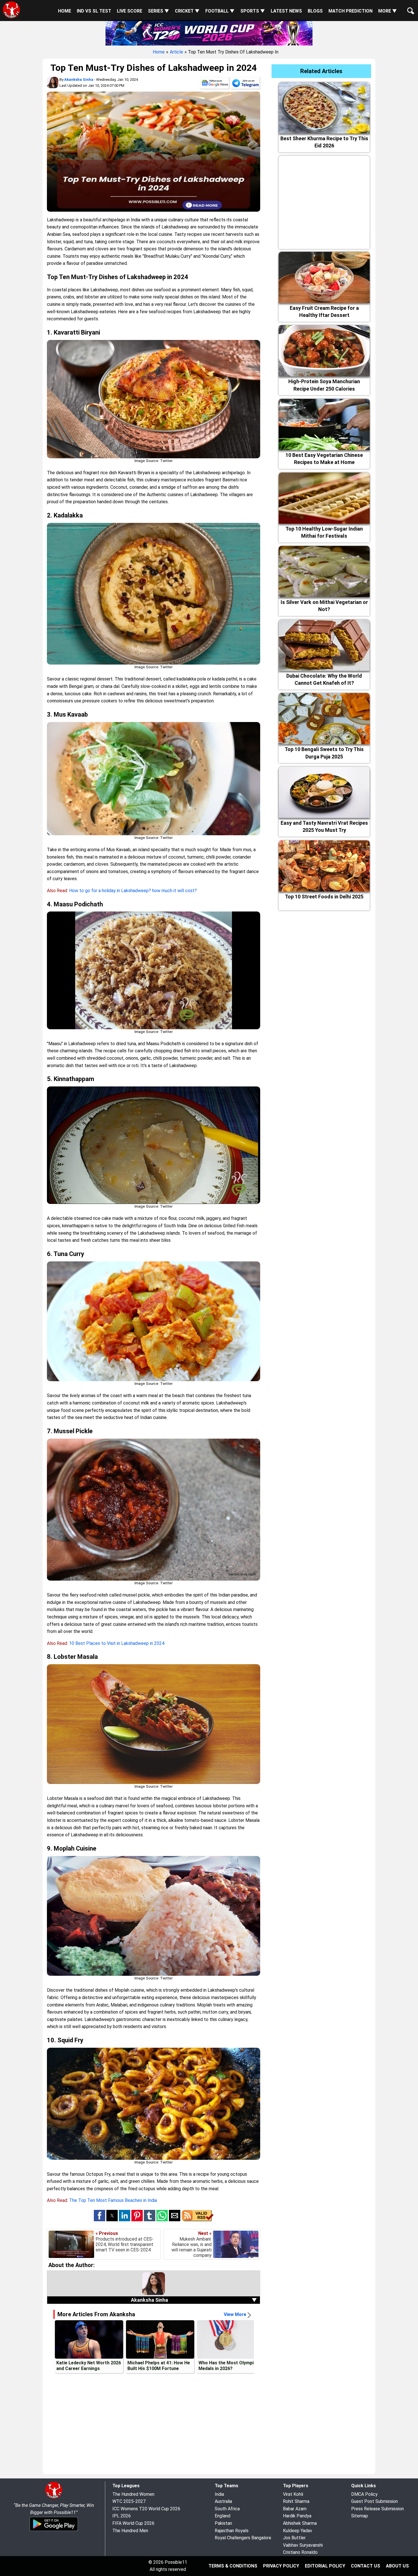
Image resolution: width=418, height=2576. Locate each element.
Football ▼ (220, 11)
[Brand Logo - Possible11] (54, 2498)
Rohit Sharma (296, 2501)
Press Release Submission (377, 2509)
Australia (223, 2501)
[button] (100, 2216)
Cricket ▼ (187, 11)
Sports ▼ (253, 11)
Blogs (315, 11)
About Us (397, 2566)
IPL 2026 (122, 2516)
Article (176, 52)
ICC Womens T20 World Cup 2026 (146, 2509)
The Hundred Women (133, 2494)
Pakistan (223, 2523)
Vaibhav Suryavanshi (303, 2545)
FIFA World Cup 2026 (133, 2523)
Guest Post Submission (374, 2501)
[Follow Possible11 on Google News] (215, 84)
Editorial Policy (325, 2566)
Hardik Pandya (297, 2516)
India (219, 2494)
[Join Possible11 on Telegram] (245, 84)
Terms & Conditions (233, 2566)
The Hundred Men (130, 2531)
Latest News (286, 11)
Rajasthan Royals (232, 2531)
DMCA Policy (364, 2494)
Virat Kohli (293, 2494)
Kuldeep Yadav (298, 2531)
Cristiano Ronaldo (300, 2552)
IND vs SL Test (94, 11)
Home (65, 11)
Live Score (130, 11)
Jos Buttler (294, 2538)
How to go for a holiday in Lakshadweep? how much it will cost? (133, 891)
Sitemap (360, 2516)
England (223, 2516)
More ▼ (388, 11)
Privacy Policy (281, 2566)
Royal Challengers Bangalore (243, 2538)
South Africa (227, 2509)
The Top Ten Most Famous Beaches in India (113, 2200)
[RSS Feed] (197, 2220)
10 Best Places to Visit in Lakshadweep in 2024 (117, 1643)
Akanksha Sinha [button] (194, 2300)
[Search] (409, 6)
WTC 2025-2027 (129, 2501)
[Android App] (54, 2530)
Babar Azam (295, 2509)
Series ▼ (159, 11)
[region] (324, 201)
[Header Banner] (209, 32)
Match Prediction (350, 11)
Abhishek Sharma (300, 2523)
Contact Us (366, 2566)
